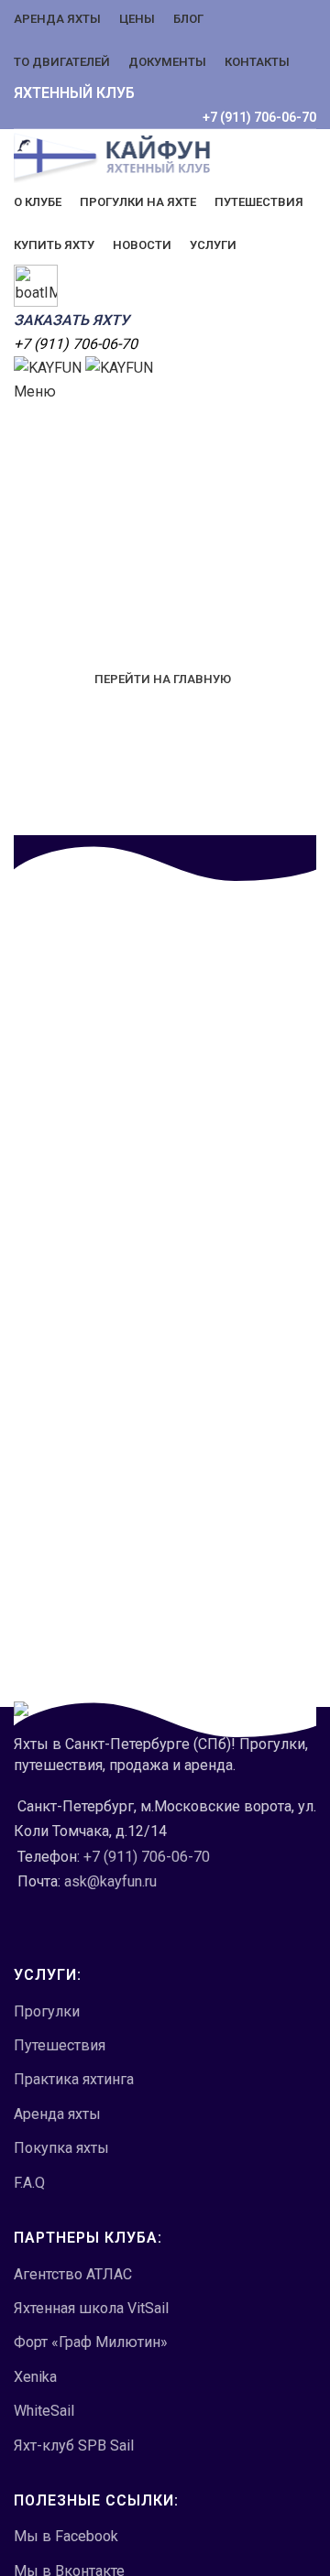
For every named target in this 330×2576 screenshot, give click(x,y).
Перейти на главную (163, 679)
